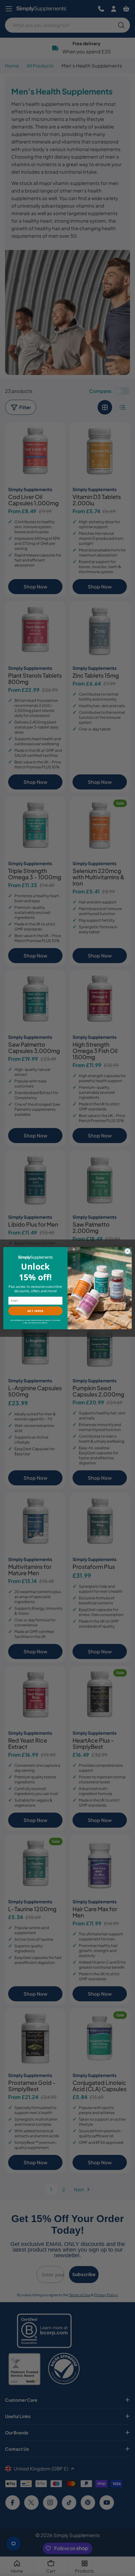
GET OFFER (35, 1311)
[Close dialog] (127, 1251)
